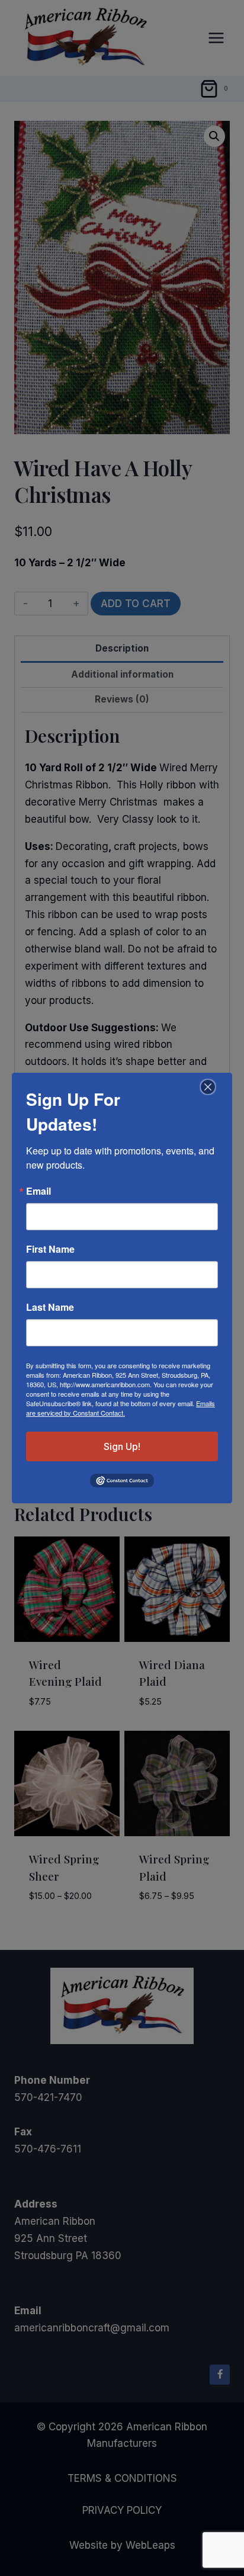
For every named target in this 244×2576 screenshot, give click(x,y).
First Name (50, 1249)
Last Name (50, 1307)
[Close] (206, 1087)
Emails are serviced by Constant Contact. (121, 1408)
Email (38, 1191)
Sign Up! (122, 1446)
